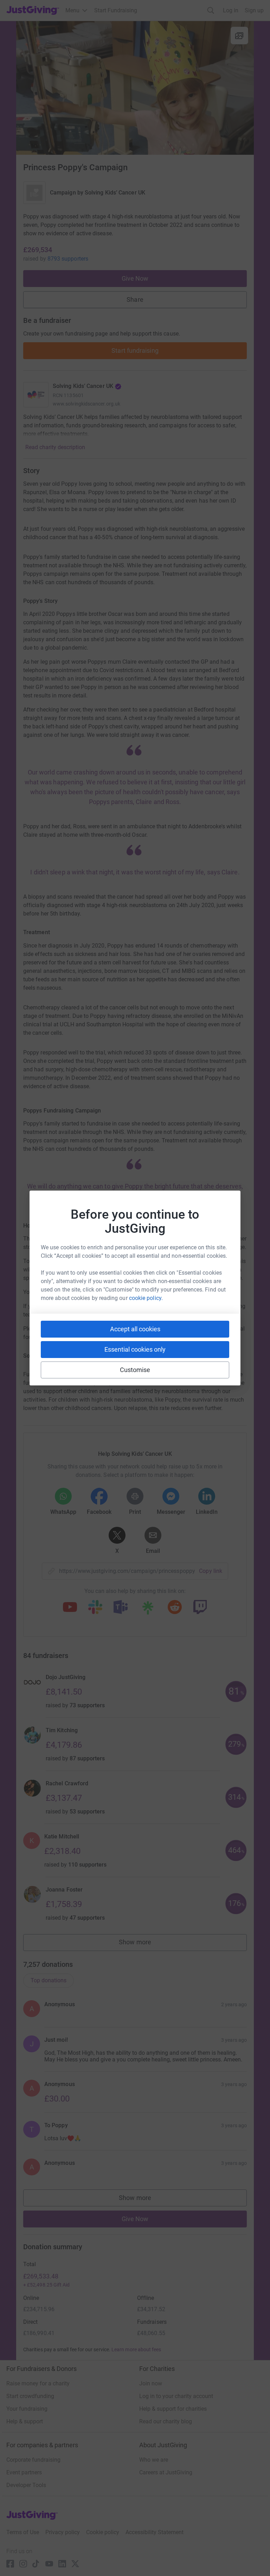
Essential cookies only (135, 1349)
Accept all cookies (135, 1329)
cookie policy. (146, 1298)
